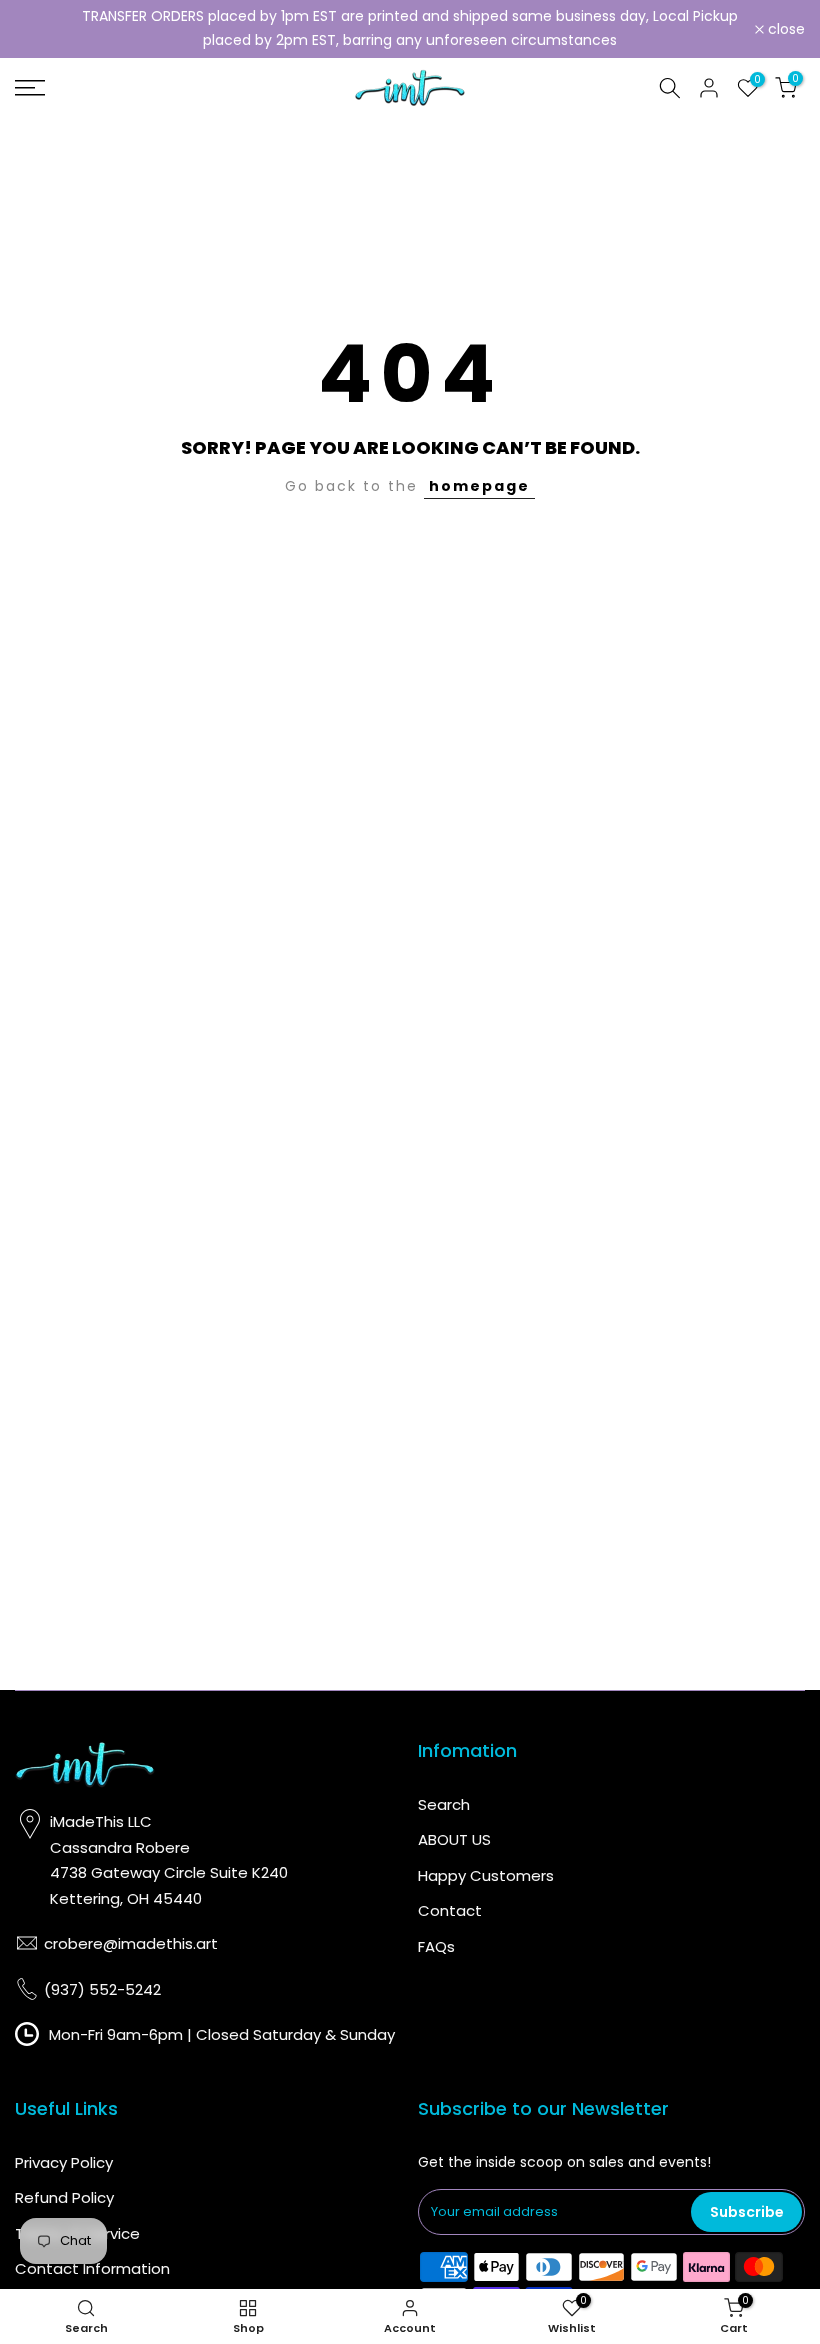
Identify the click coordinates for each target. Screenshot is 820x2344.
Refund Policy (64, 2197)
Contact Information (92, 2268)
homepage (479, 486)
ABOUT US (454, 1839)
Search (444, 1804)
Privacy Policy (64, 2162)
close (44, 29)
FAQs (436, 1946)
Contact (450, 1910)
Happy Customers (486, 1875)
